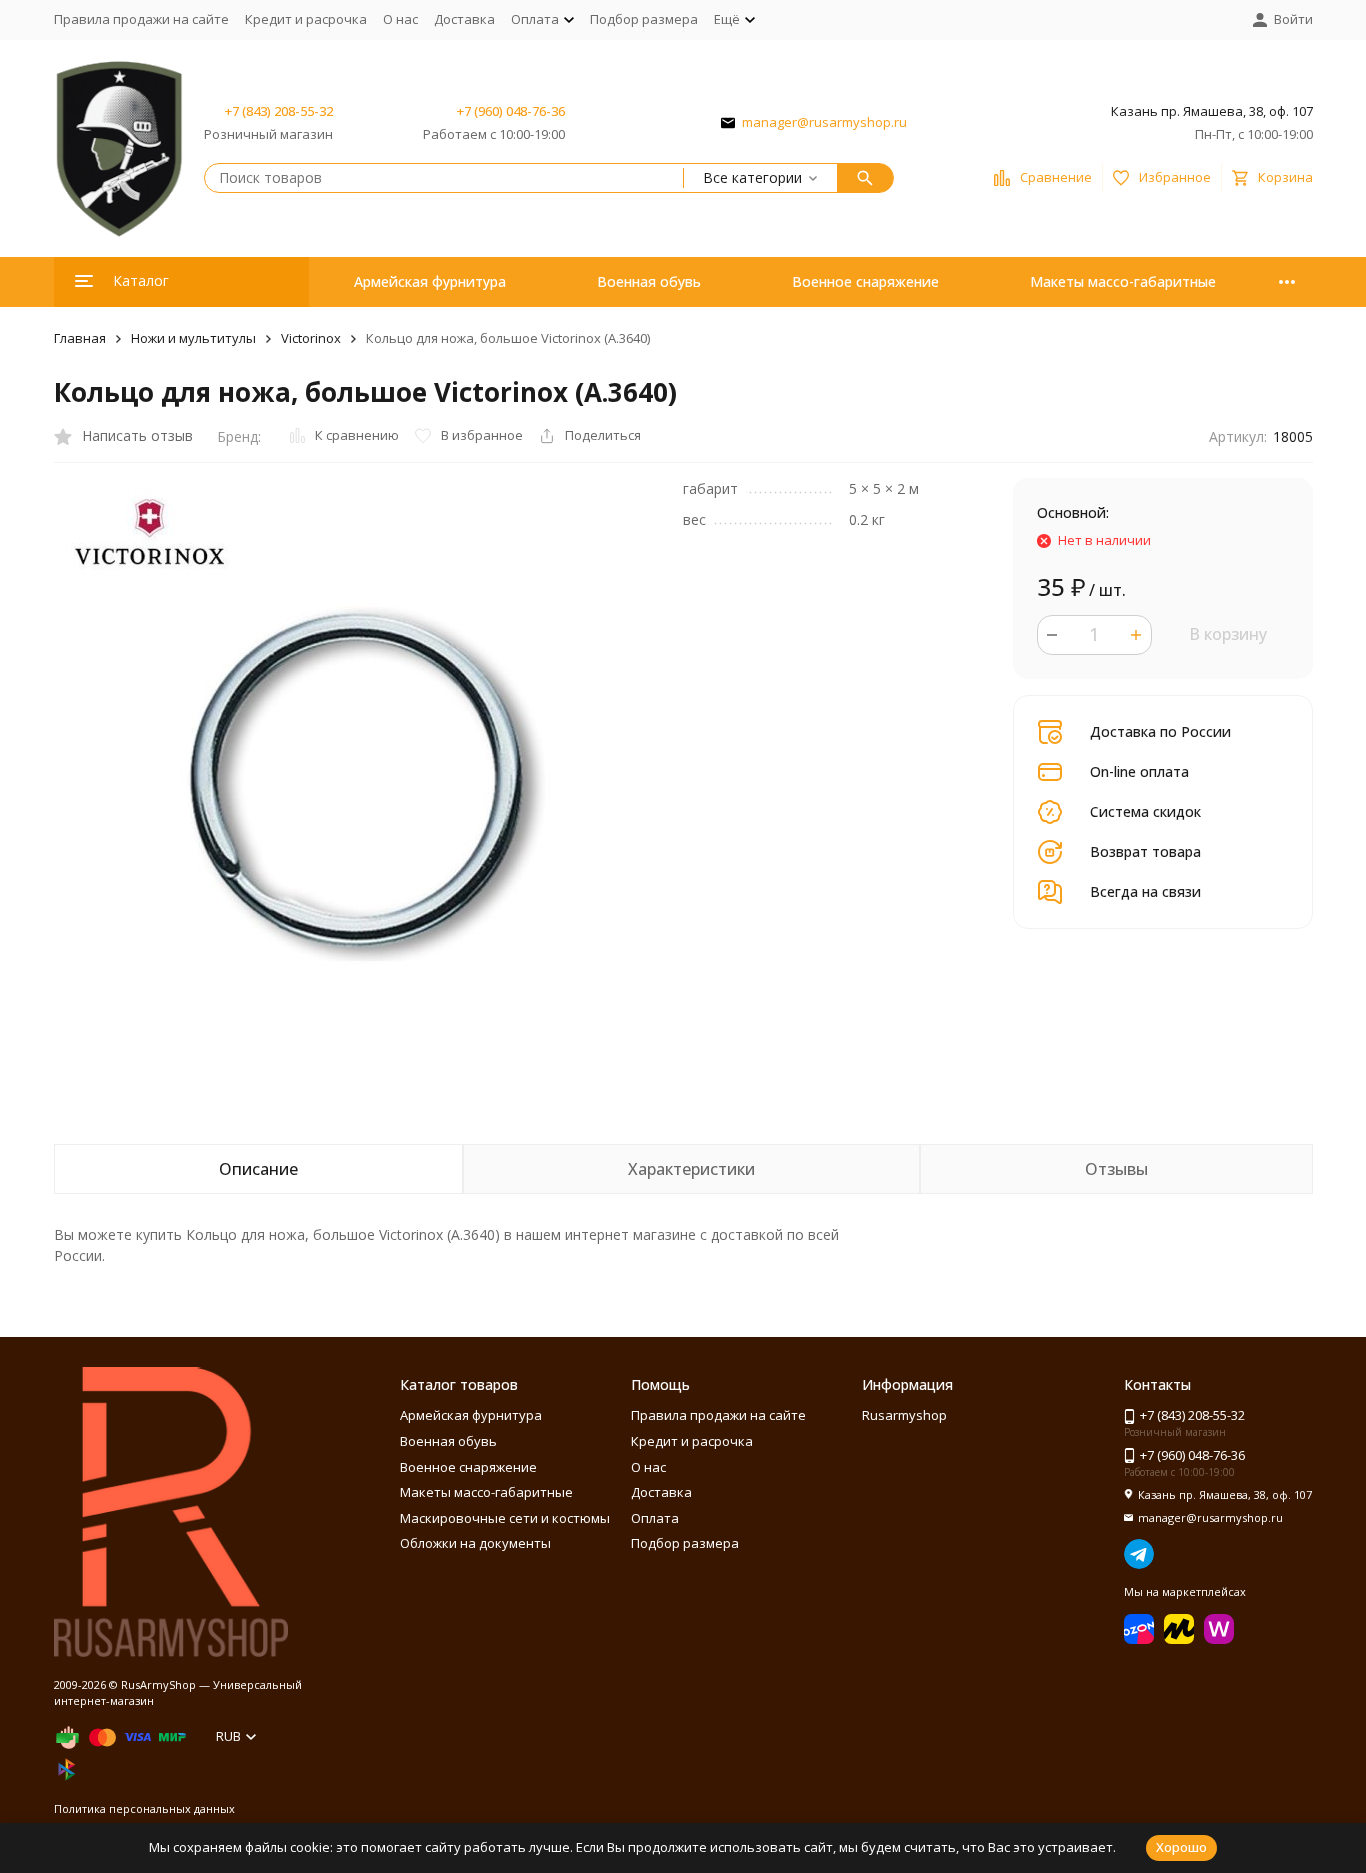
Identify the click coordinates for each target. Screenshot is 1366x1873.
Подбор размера (644, 19)
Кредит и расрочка (306, 19)
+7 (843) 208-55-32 (279, 111)
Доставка (464, 19)
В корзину (1228, 634)
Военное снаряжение (865, 281)
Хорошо (1181, 1847)
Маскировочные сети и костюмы (505, 1518)
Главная (80, 338)
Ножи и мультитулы (193, 338)
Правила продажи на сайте (141, 19)
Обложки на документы (475, 1543)
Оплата (655, 1518)
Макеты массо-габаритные (1123, 281)
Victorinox (311, 338)
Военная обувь (649, 281)
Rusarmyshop (904, 1415)
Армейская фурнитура (430, 281)
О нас (400, 19)
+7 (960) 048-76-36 (511, 111)
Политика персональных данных (144, 1808)
